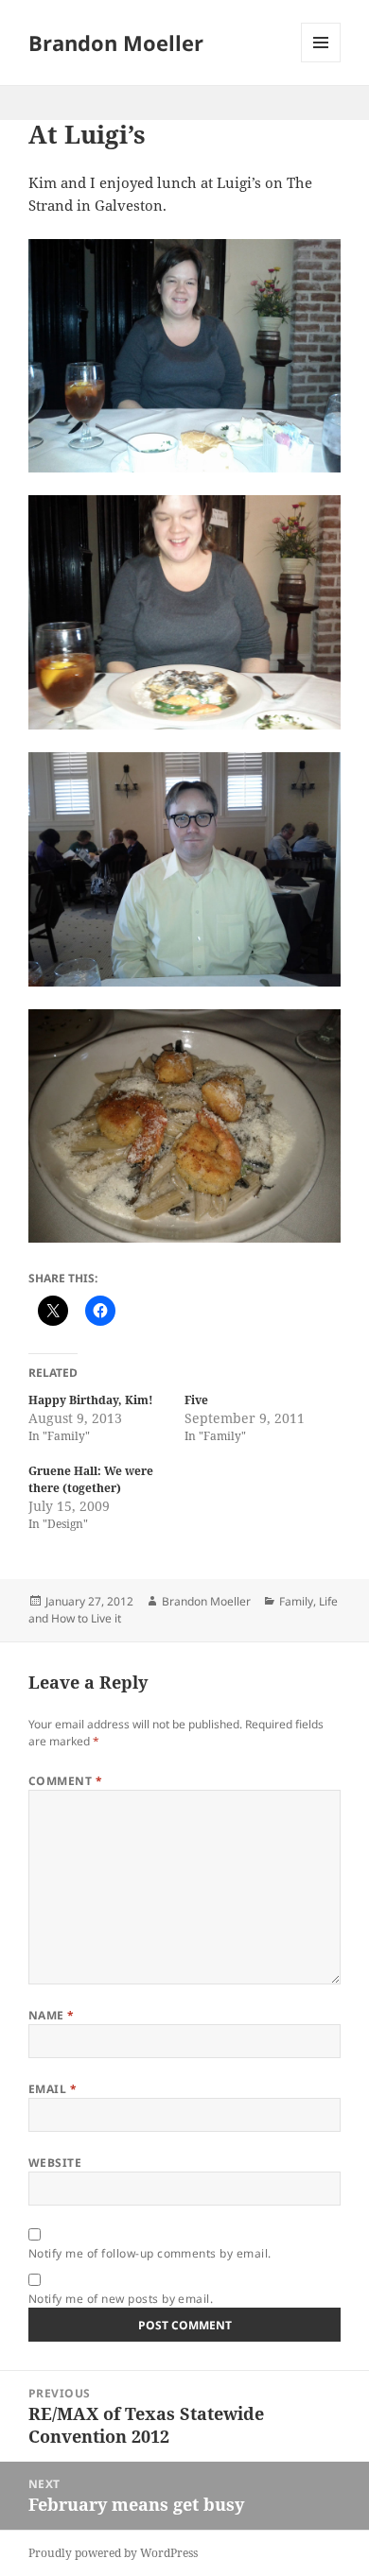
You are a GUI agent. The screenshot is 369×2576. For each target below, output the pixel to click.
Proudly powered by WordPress (113, 2553)
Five (196, 1400)
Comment (65, 1781)
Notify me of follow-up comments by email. (150, 2253)
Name (52, 2015)
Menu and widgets (321, 62)
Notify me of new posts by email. (121, 2299)
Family (296, 1601)
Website (55, 2163)
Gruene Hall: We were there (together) (91, 1479)
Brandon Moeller (116, 43)
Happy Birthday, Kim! (91, 1400)
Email (53, 2089)
